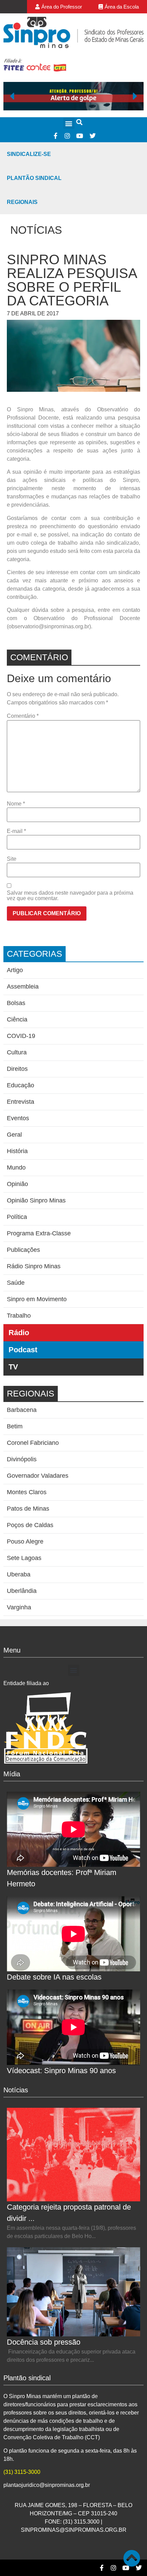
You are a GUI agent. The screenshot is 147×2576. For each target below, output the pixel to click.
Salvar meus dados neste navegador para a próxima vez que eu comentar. (70, 896)
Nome (16, 804)
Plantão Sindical (34, 178)
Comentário (23, 716)
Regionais (22, 202)
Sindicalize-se (29, 154)
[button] (69, 123)
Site (12, 859)
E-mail (16, 831)
